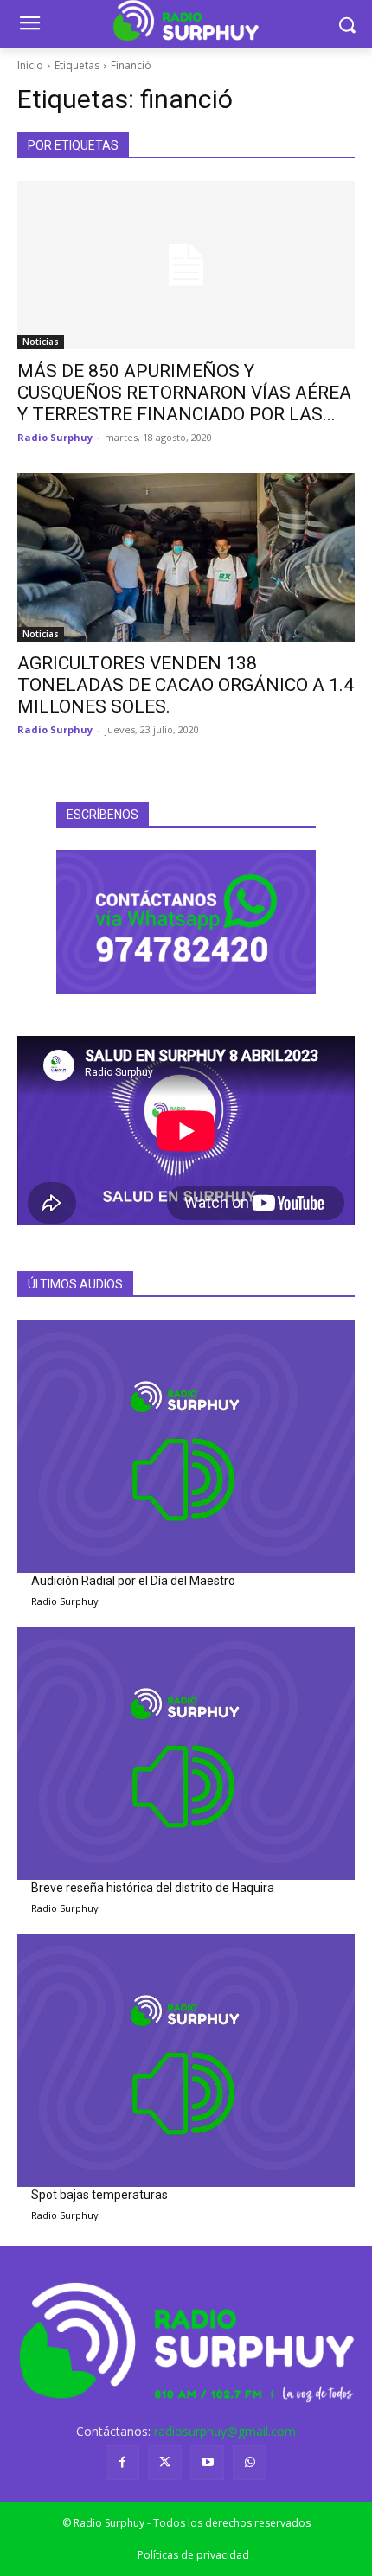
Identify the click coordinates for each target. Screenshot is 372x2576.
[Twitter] (165, 2462)
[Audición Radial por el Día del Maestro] (186, 1446)
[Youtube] (207, 2462)
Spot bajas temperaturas (99, 2195)
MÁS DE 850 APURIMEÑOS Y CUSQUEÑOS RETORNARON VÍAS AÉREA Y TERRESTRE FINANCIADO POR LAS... (184, 393)
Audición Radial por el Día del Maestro (133, 1581)
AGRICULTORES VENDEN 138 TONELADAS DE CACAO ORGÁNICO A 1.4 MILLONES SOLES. (186, 685)
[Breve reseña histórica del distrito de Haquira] (186, 1753)
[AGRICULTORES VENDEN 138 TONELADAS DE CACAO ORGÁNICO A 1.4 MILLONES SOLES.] (186, 557)
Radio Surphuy (55, 437)
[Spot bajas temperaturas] (186, 2060)
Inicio (30, 65)
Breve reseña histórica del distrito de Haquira (153, 1888)
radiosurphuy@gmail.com (225, 2431)
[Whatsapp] (250, 2462)
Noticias (41, 342)
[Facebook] (122, 2462)
